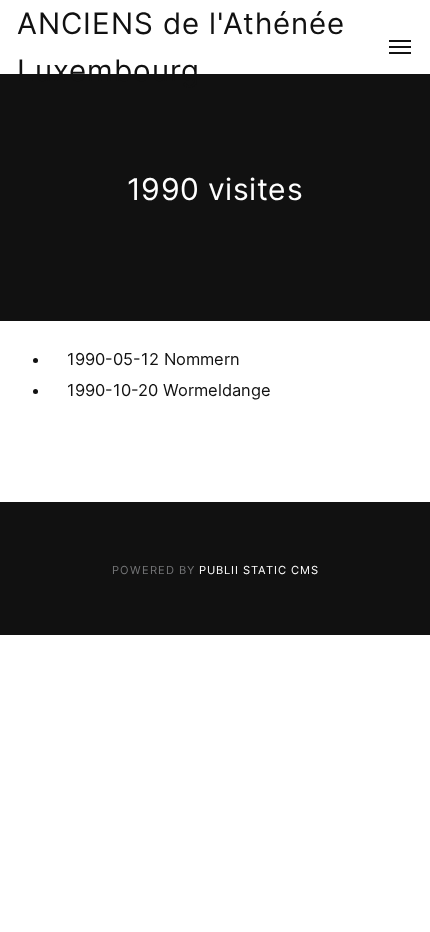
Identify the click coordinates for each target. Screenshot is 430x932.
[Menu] (388, 47)
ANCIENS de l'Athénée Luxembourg (181, 46)
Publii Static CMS (259, 570)
